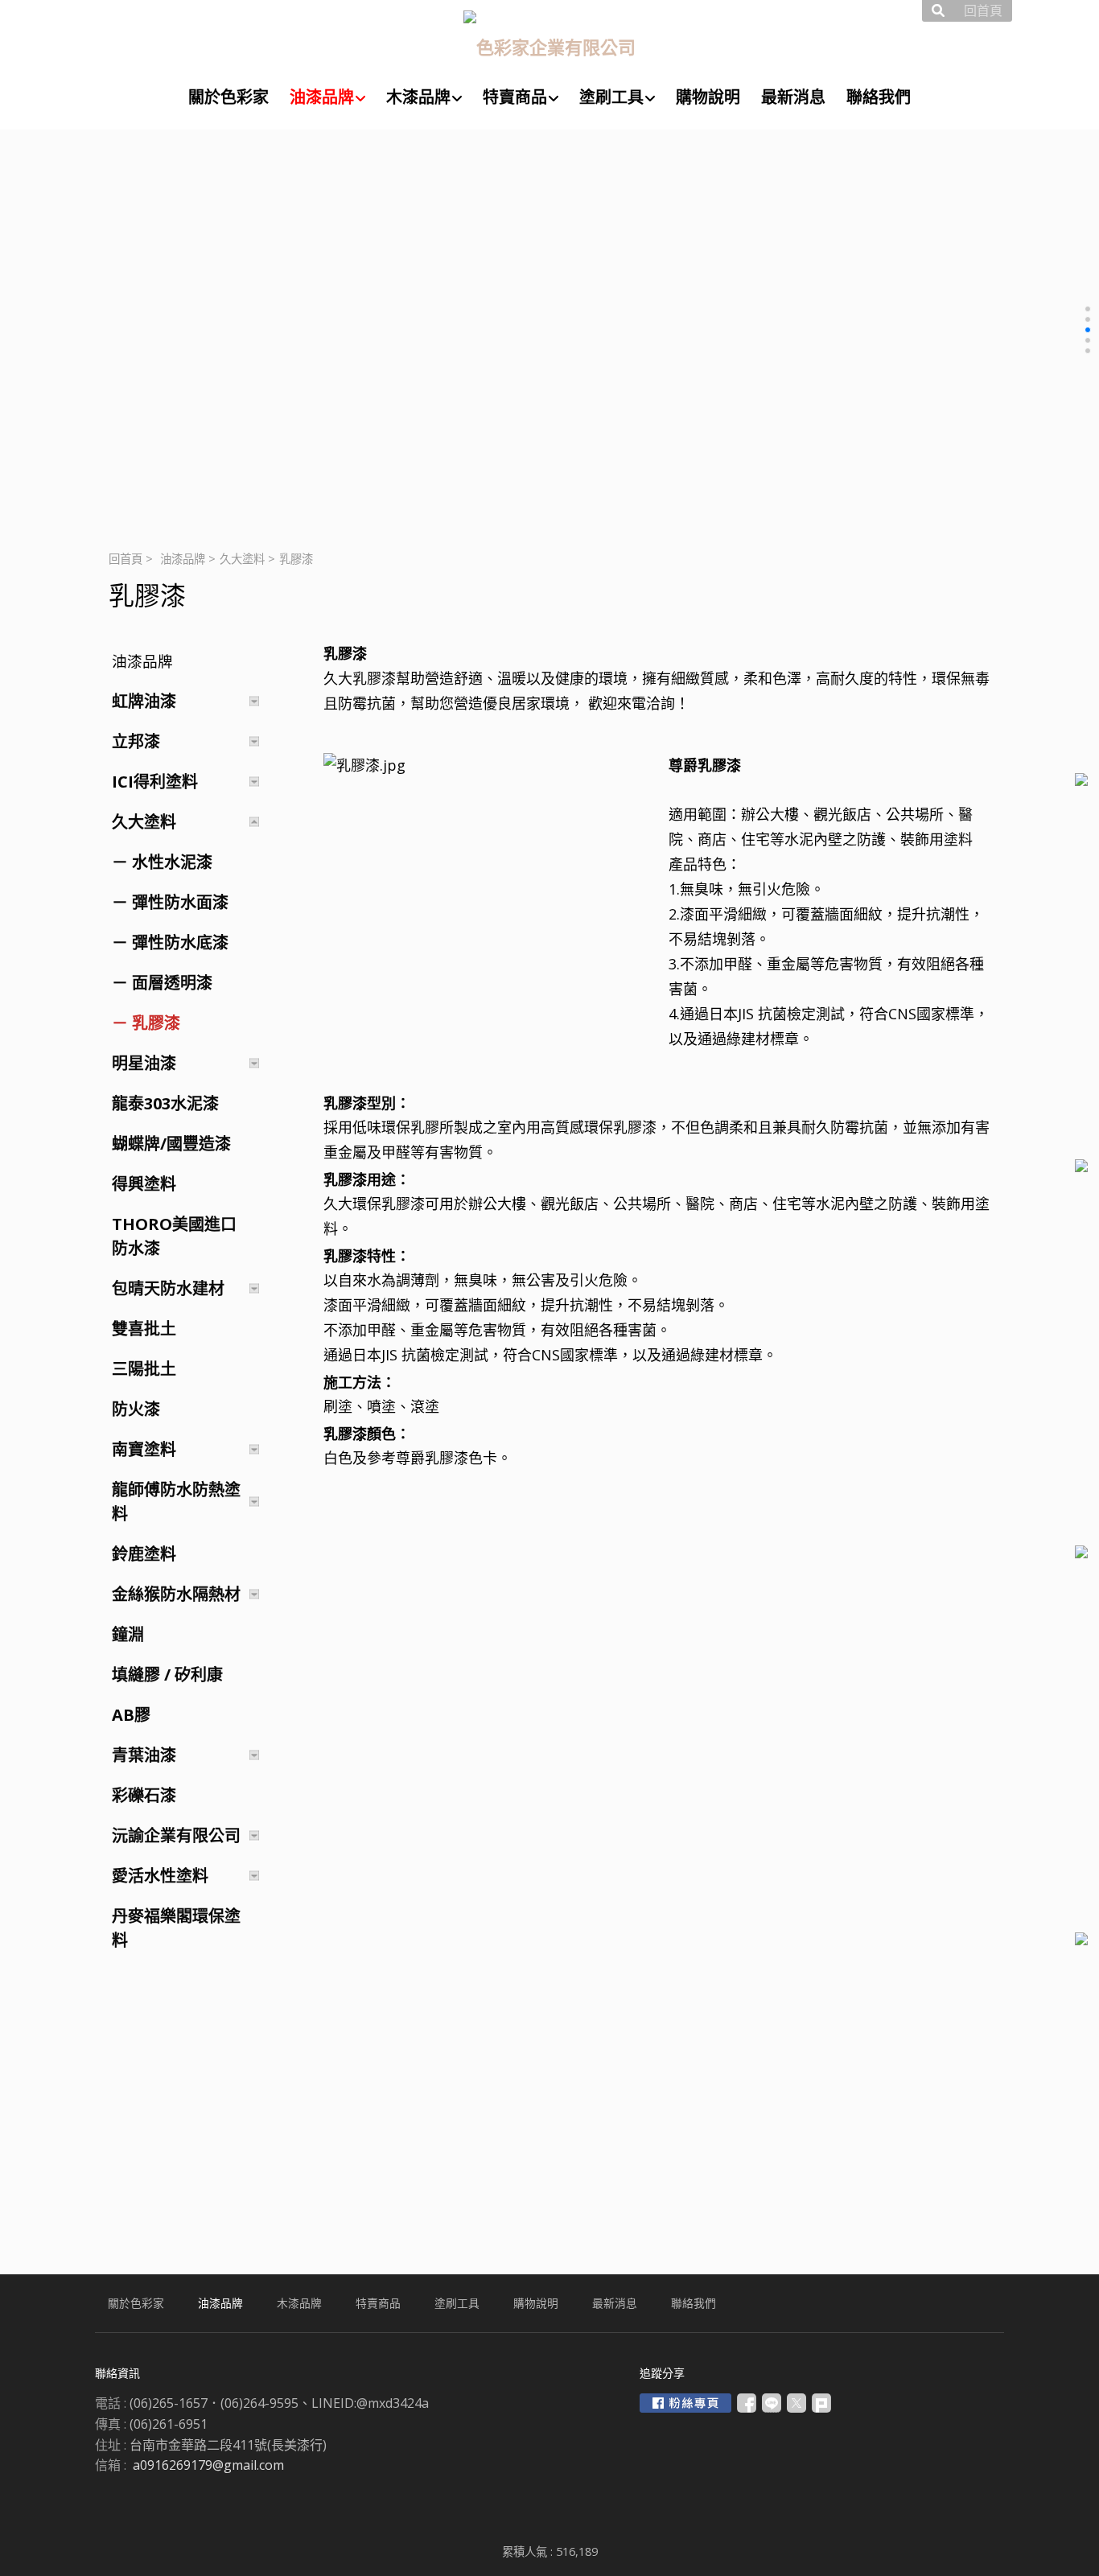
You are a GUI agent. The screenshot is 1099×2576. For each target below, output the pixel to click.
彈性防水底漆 (180, 942)
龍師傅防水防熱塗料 (176, 1502)
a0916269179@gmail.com (208, 2465)
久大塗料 (242, 559)
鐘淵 (128, 1634)
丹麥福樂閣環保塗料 (176, 1928)
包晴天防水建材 (168, 1288)
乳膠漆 (156, 1023)
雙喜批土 (144, 1329)
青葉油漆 (144, 1755)
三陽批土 (144, 1369)
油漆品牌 (183, 559)
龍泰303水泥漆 (165, 1103)
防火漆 (136, 1409)
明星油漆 (144, 1063)
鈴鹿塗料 (144, 1554)
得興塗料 (144, 1184)
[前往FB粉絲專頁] (685, 2403)
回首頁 (126, 559)
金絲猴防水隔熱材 (176, 1594)
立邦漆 (136, 741)
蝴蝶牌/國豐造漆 (171, 1144)
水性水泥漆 (172, 862)
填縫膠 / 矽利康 (167, 1675)
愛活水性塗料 (160, 1876)
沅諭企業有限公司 (176, 1835)
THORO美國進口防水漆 (174, 1236)
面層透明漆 (172, 983)
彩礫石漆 (144, 1795)
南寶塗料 (144, 1449)
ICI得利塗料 (155, 782)
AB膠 (131, 1715)
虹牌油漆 (144, 701)
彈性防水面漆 (180, 902)
